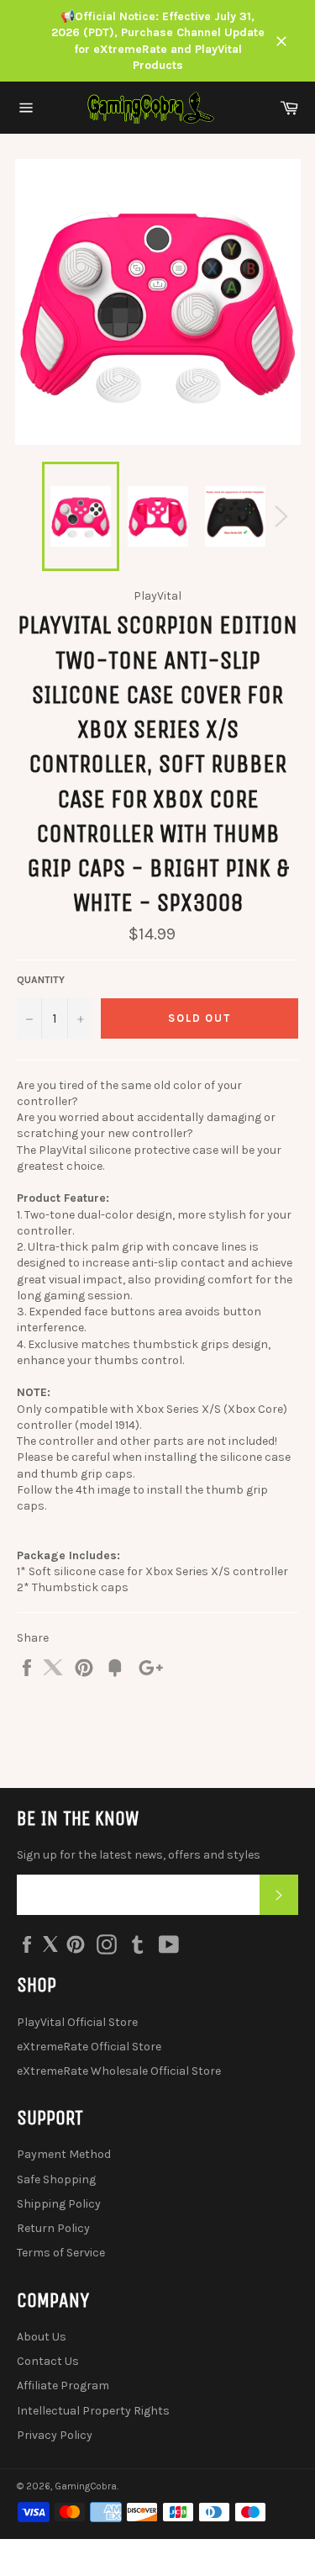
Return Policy (53, 2228)
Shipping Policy (59, 2204)
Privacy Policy (55, 2435)
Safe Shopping (56, 2179)
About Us (42, 2337)
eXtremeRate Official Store (89, 2047)
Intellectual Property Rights (93, 2411)
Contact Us (48, 2361)
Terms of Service (61, 2253)
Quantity (41, 980)
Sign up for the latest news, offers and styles (139, 1855)
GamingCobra (86, 2486)
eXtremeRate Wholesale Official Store (119, 2071)
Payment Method (64, 2154)
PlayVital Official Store (77, 2022)
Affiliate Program (63, 2386)
